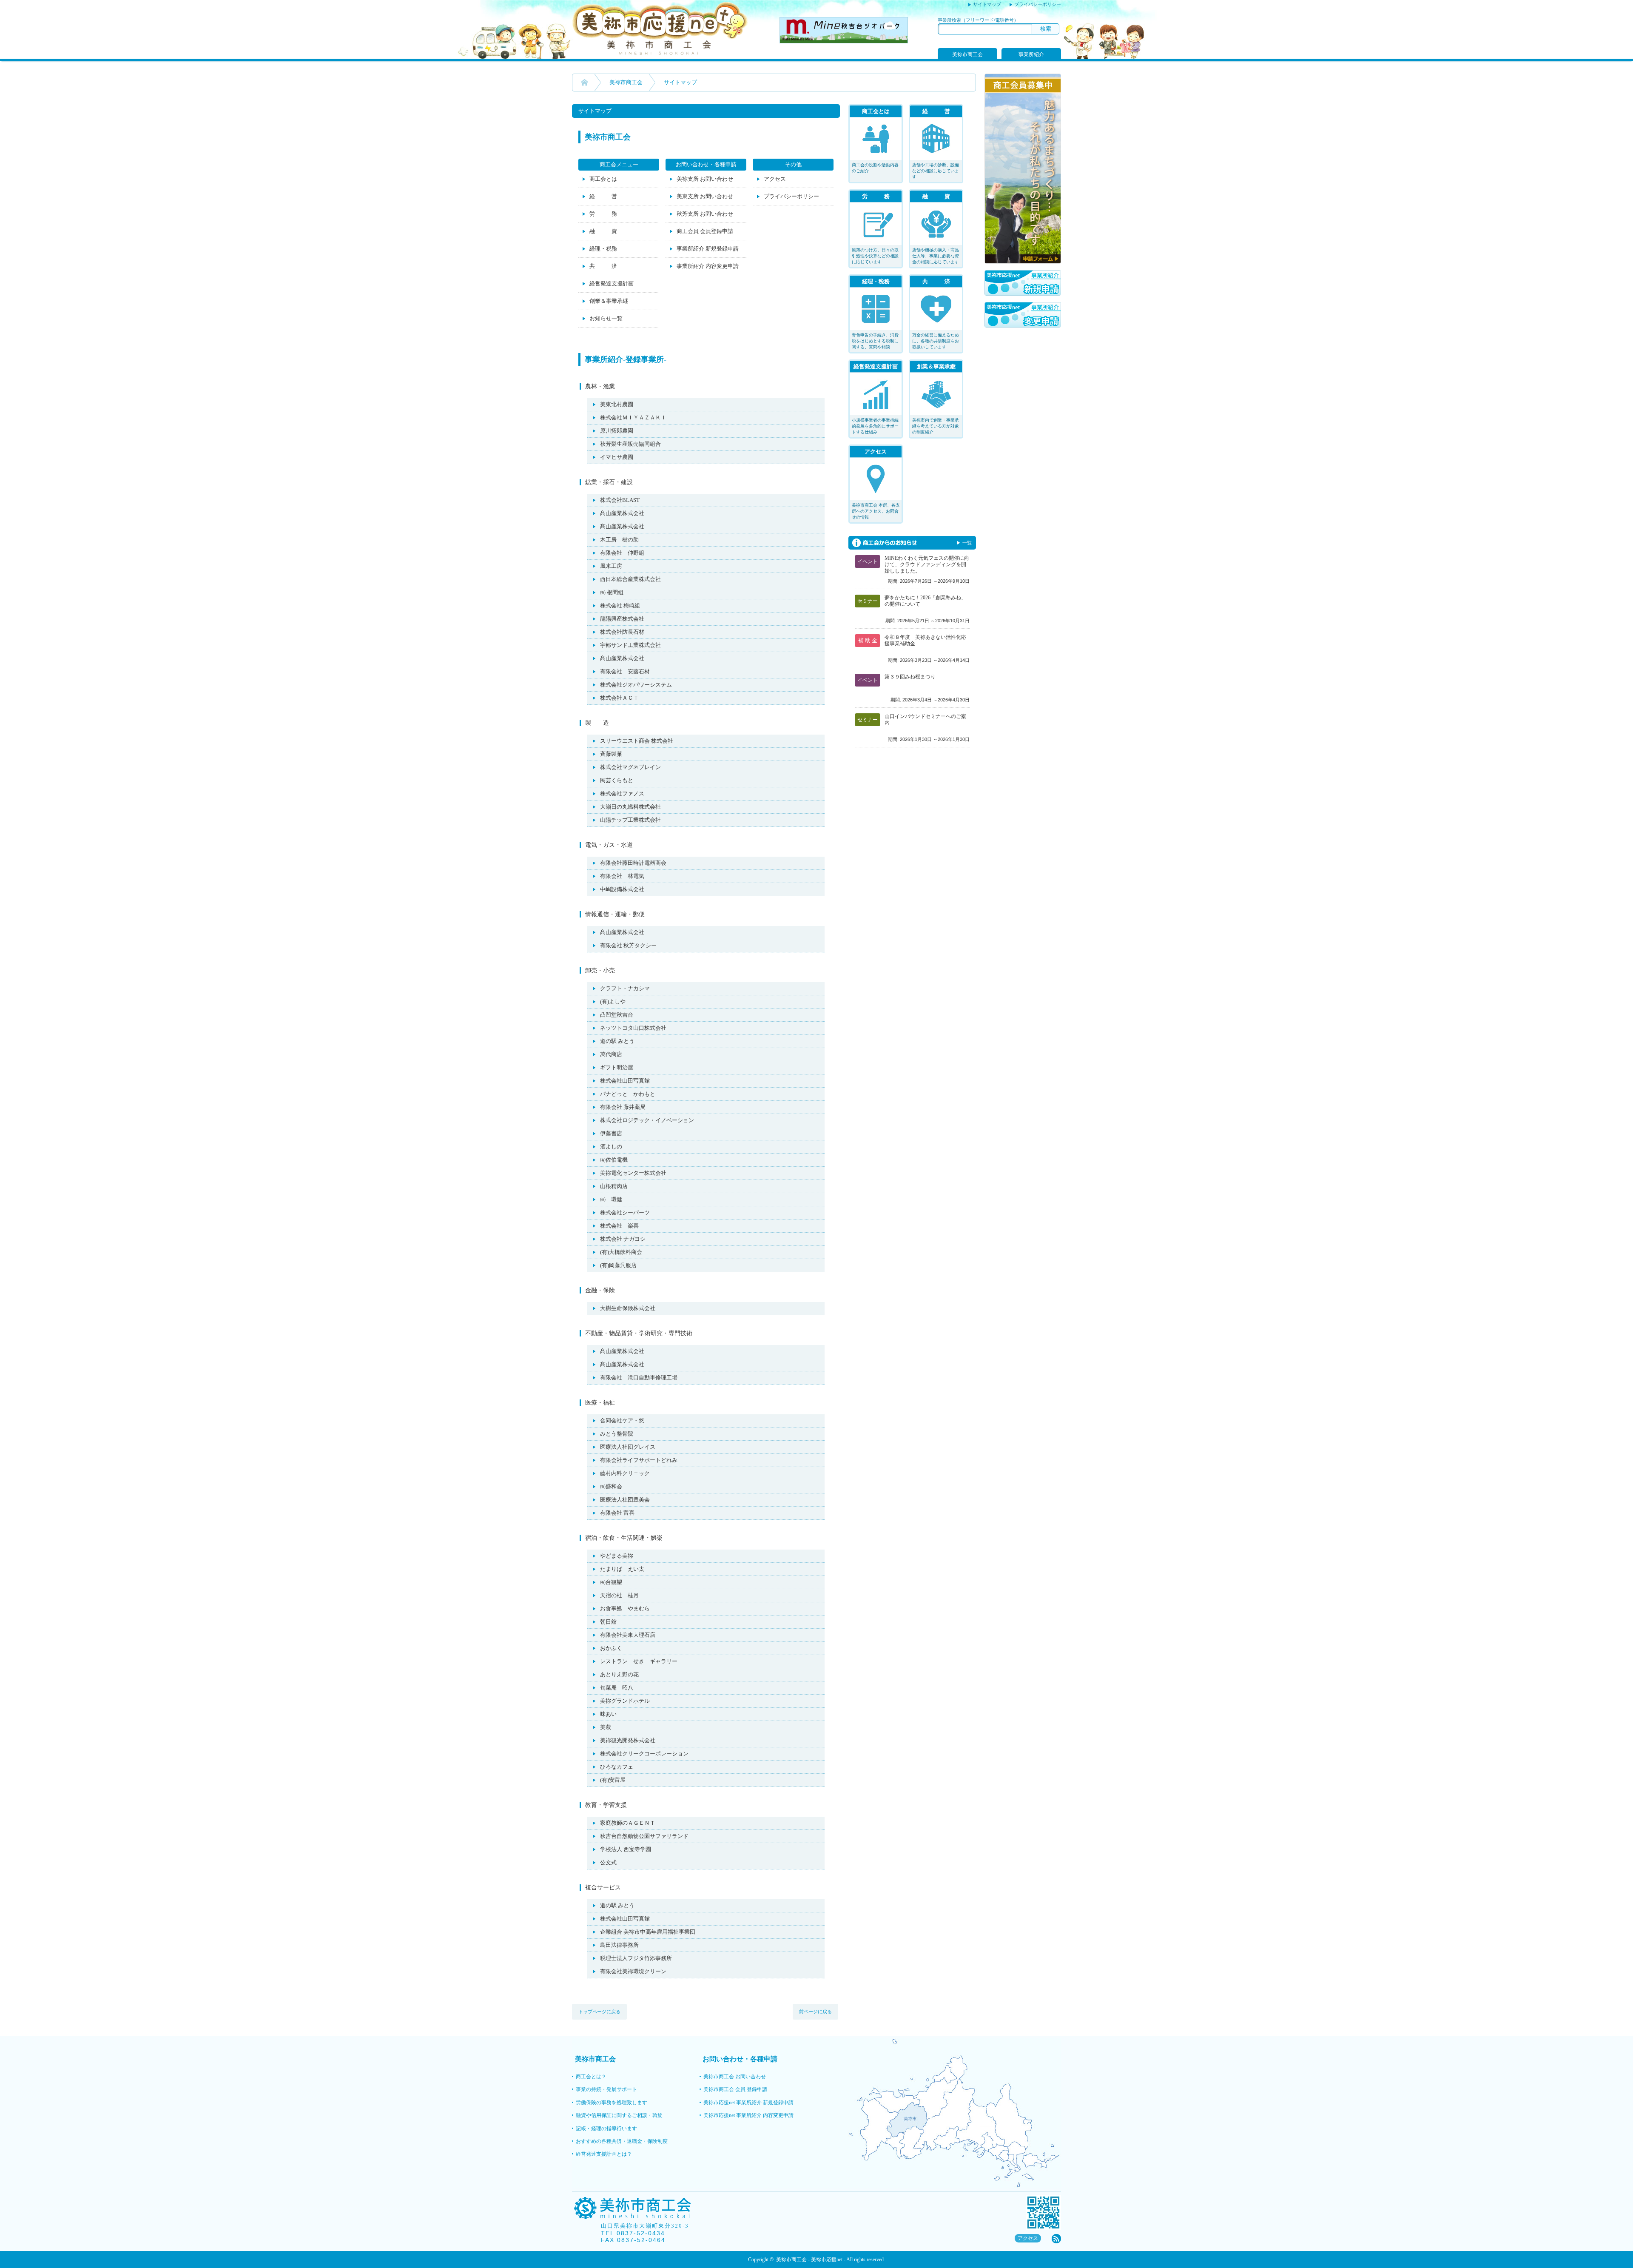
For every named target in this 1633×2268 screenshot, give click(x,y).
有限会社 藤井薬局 (623, 1107)
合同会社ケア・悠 (622, 1420)
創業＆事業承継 (609, 301)
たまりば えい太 (622, 1569)
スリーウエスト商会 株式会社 (637, 741)
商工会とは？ (591, 2077)
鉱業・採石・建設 (609, 482)
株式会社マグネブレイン (630, 767)
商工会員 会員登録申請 (705, 231)
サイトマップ (987, 4)
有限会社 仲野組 (622, 553)
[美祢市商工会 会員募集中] (1023, 262)
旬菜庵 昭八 (617, 1688)
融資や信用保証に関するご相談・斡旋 (619, 2115)
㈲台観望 (611, 1582)
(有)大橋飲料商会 (621, 1252)
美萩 (606, 1727)
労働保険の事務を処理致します (612, 2103)
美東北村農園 (617, 404)
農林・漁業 (600, 386)
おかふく (611, 1648)
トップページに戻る (599, 2012)
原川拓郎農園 (617, 431)
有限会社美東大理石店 (628, 1635)
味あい (608, 1714)
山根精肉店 (614, 1186)
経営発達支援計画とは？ (604, 2154)
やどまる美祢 (617, 1556)
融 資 (603, 231)
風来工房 (611, 566)
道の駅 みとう (617, 1041)
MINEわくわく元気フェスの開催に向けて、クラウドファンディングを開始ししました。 (927, 564)
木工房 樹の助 (619, 540)
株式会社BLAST (620, 500)
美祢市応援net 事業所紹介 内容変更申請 (748, 2115)
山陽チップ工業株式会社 (630, 820)
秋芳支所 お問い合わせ (705, 214)
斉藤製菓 (611, 754)
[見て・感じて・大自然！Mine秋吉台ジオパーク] (844, 41)
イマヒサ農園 (617, 457)
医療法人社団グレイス (628, 1447)
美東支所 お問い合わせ (705, 196)
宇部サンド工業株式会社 (630, 645)
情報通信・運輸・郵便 (615, 914)
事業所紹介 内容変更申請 (708, 266)
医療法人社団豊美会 (625, 1500)
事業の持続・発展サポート (606, 2089)
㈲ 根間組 (612, 592)
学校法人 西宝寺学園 (626, 1849)
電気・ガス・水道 (609, 845)
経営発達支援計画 (612, 283)
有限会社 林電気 (622, 876)
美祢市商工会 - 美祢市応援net (809, 2259)
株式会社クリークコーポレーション (644, 1754)
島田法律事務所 (619, 1945)
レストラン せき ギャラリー (639, 1661)
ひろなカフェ (617, 1767)
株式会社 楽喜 (619, 1226)
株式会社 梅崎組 (620, 605)
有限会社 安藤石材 (625, 671)
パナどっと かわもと (628, 1094)
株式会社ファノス (622, 794)
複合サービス (603, 1888)
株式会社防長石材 (622, 632)
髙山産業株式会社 (622, 513)
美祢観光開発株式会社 (628, 1740)
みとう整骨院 (617, 1434)
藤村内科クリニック (625, 1473)
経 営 (603, 196)
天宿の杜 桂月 (619, 1595)
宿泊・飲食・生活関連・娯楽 (624, 1538)
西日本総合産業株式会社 (630, 579)
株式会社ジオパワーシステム (636, 685)
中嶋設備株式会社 (622, 889)
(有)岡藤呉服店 (618, 1265)
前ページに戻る (815, 2012)
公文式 (608, 1862)
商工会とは (603, 179)
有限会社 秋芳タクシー (628, 945)
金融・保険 (600, 1290)
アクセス (775, 179)
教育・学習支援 (606, 1805)
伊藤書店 (611, 1133)
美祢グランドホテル (625, 1701)
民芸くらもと (617, 780)
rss (1056, 2239)
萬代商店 (611, 1054)
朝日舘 (608, 1622)
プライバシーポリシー (1038, 4)
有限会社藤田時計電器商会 (633, 863)
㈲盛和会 (611, 1486)
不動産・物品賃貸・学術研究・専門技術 (639, 1333)
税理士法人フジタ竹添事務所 (636, 1958)
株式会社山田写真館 (625, 1081)
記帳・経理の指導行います (606, 2128)
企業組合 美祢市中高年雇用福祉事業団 (648, 1932)
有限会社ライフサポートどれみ (639, 1460)
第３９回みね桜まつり (910, 677)
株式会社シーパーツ (625, 1212)
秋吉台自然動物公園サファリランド (644, 1836)
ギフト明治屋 (617, 1067)
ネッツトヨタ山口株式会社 (633, 1028)
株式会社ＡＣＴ (619, 698)
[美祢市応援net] (660, 53)
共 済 (603, 266)
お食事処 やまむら (625, 1608)
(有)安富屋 (613, 1780)
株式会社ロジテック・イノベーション (647, 1120)
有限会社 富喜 (617, 1513)
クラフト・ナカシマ (625, 988)
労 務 (603, 214)
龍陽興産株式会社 (622, 619)
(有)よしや (613, 1002)
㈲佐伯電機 (614, 1160)
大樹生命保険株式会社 (628, 1308)
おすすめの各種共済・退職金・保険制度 (622, 2141)
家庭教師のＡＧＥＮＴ (628, 1823)
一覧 (967, 543)
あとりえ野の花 (619, 1674)
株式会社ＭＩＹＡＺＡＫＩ (633, 417)
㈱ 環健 (611, 1199)
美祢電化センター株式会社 (633, 1173)
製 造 (597, 723)
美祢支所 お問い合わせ (705, 179)
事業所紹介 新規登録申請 (708, 249)
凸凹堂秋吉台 (617, 1015)
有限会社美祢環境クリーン (633, 1971)
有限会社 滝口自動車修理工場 (639, 1378)
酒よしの (611, 1147)
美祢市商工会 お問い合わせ (735, 2077)
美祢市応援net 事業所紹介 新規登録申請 (748, 2103)
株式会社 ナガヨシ (623, 1239)
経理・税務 (603, 249)
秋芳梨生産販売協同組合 (630, 444)
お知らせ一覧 (606, 318)
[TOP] (585, 83)
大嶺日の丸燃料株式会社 (630, 807)
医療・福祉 (600, 1403)
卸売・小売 (600, 970)
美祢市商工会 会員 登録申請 (735, 2089)
